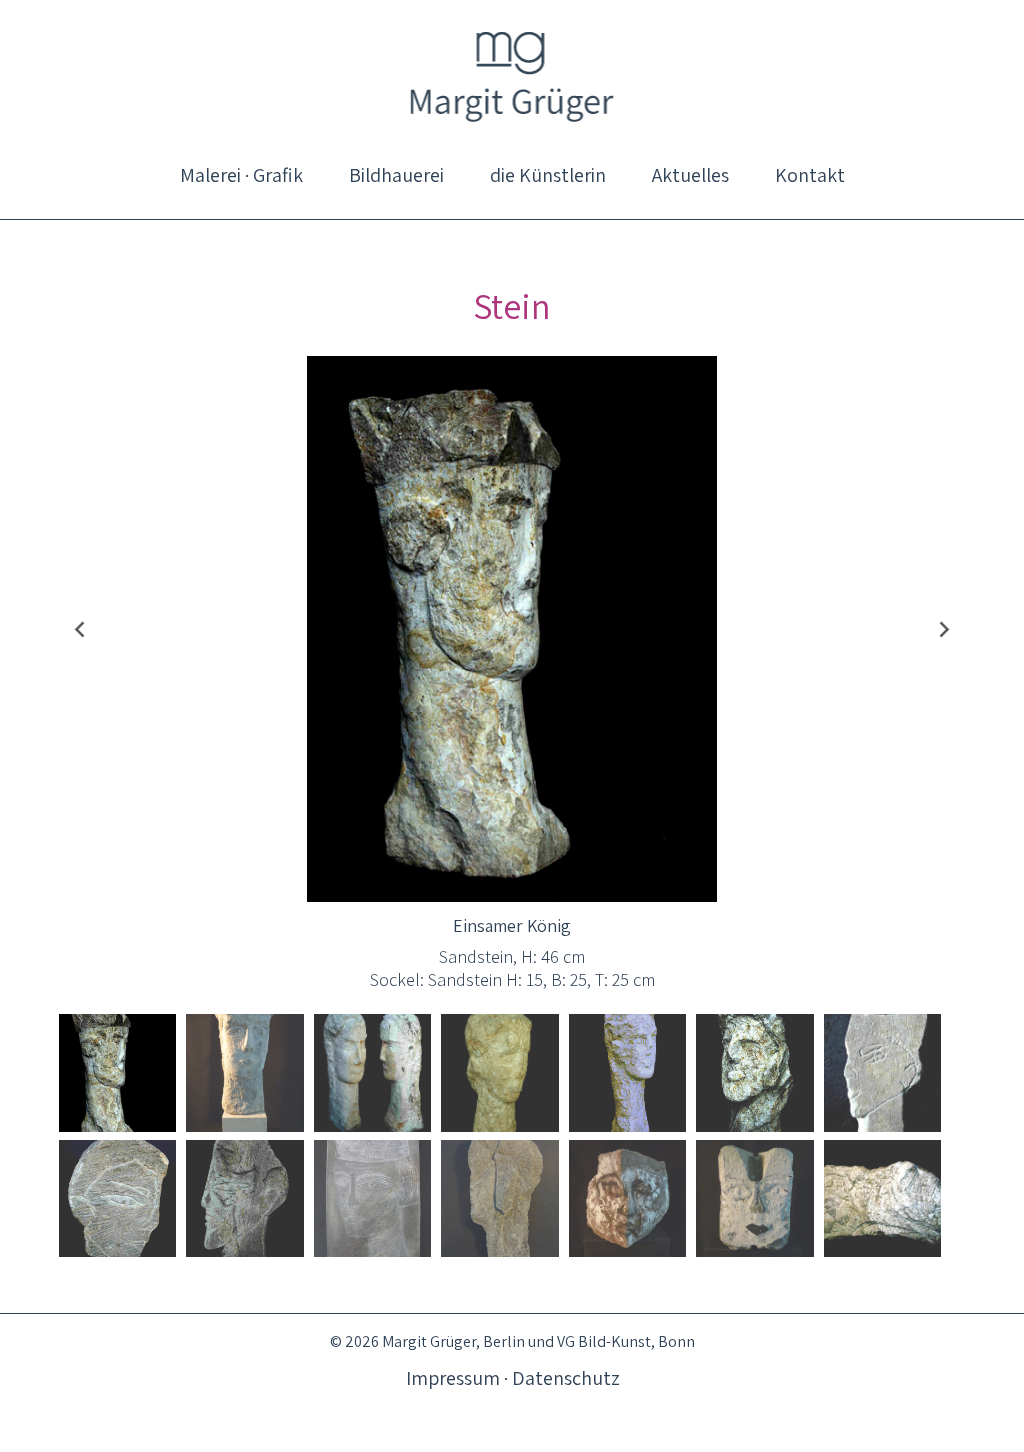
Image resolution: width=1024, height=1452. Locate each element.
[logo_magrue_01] (512, 75)
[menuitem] (241, 175)
